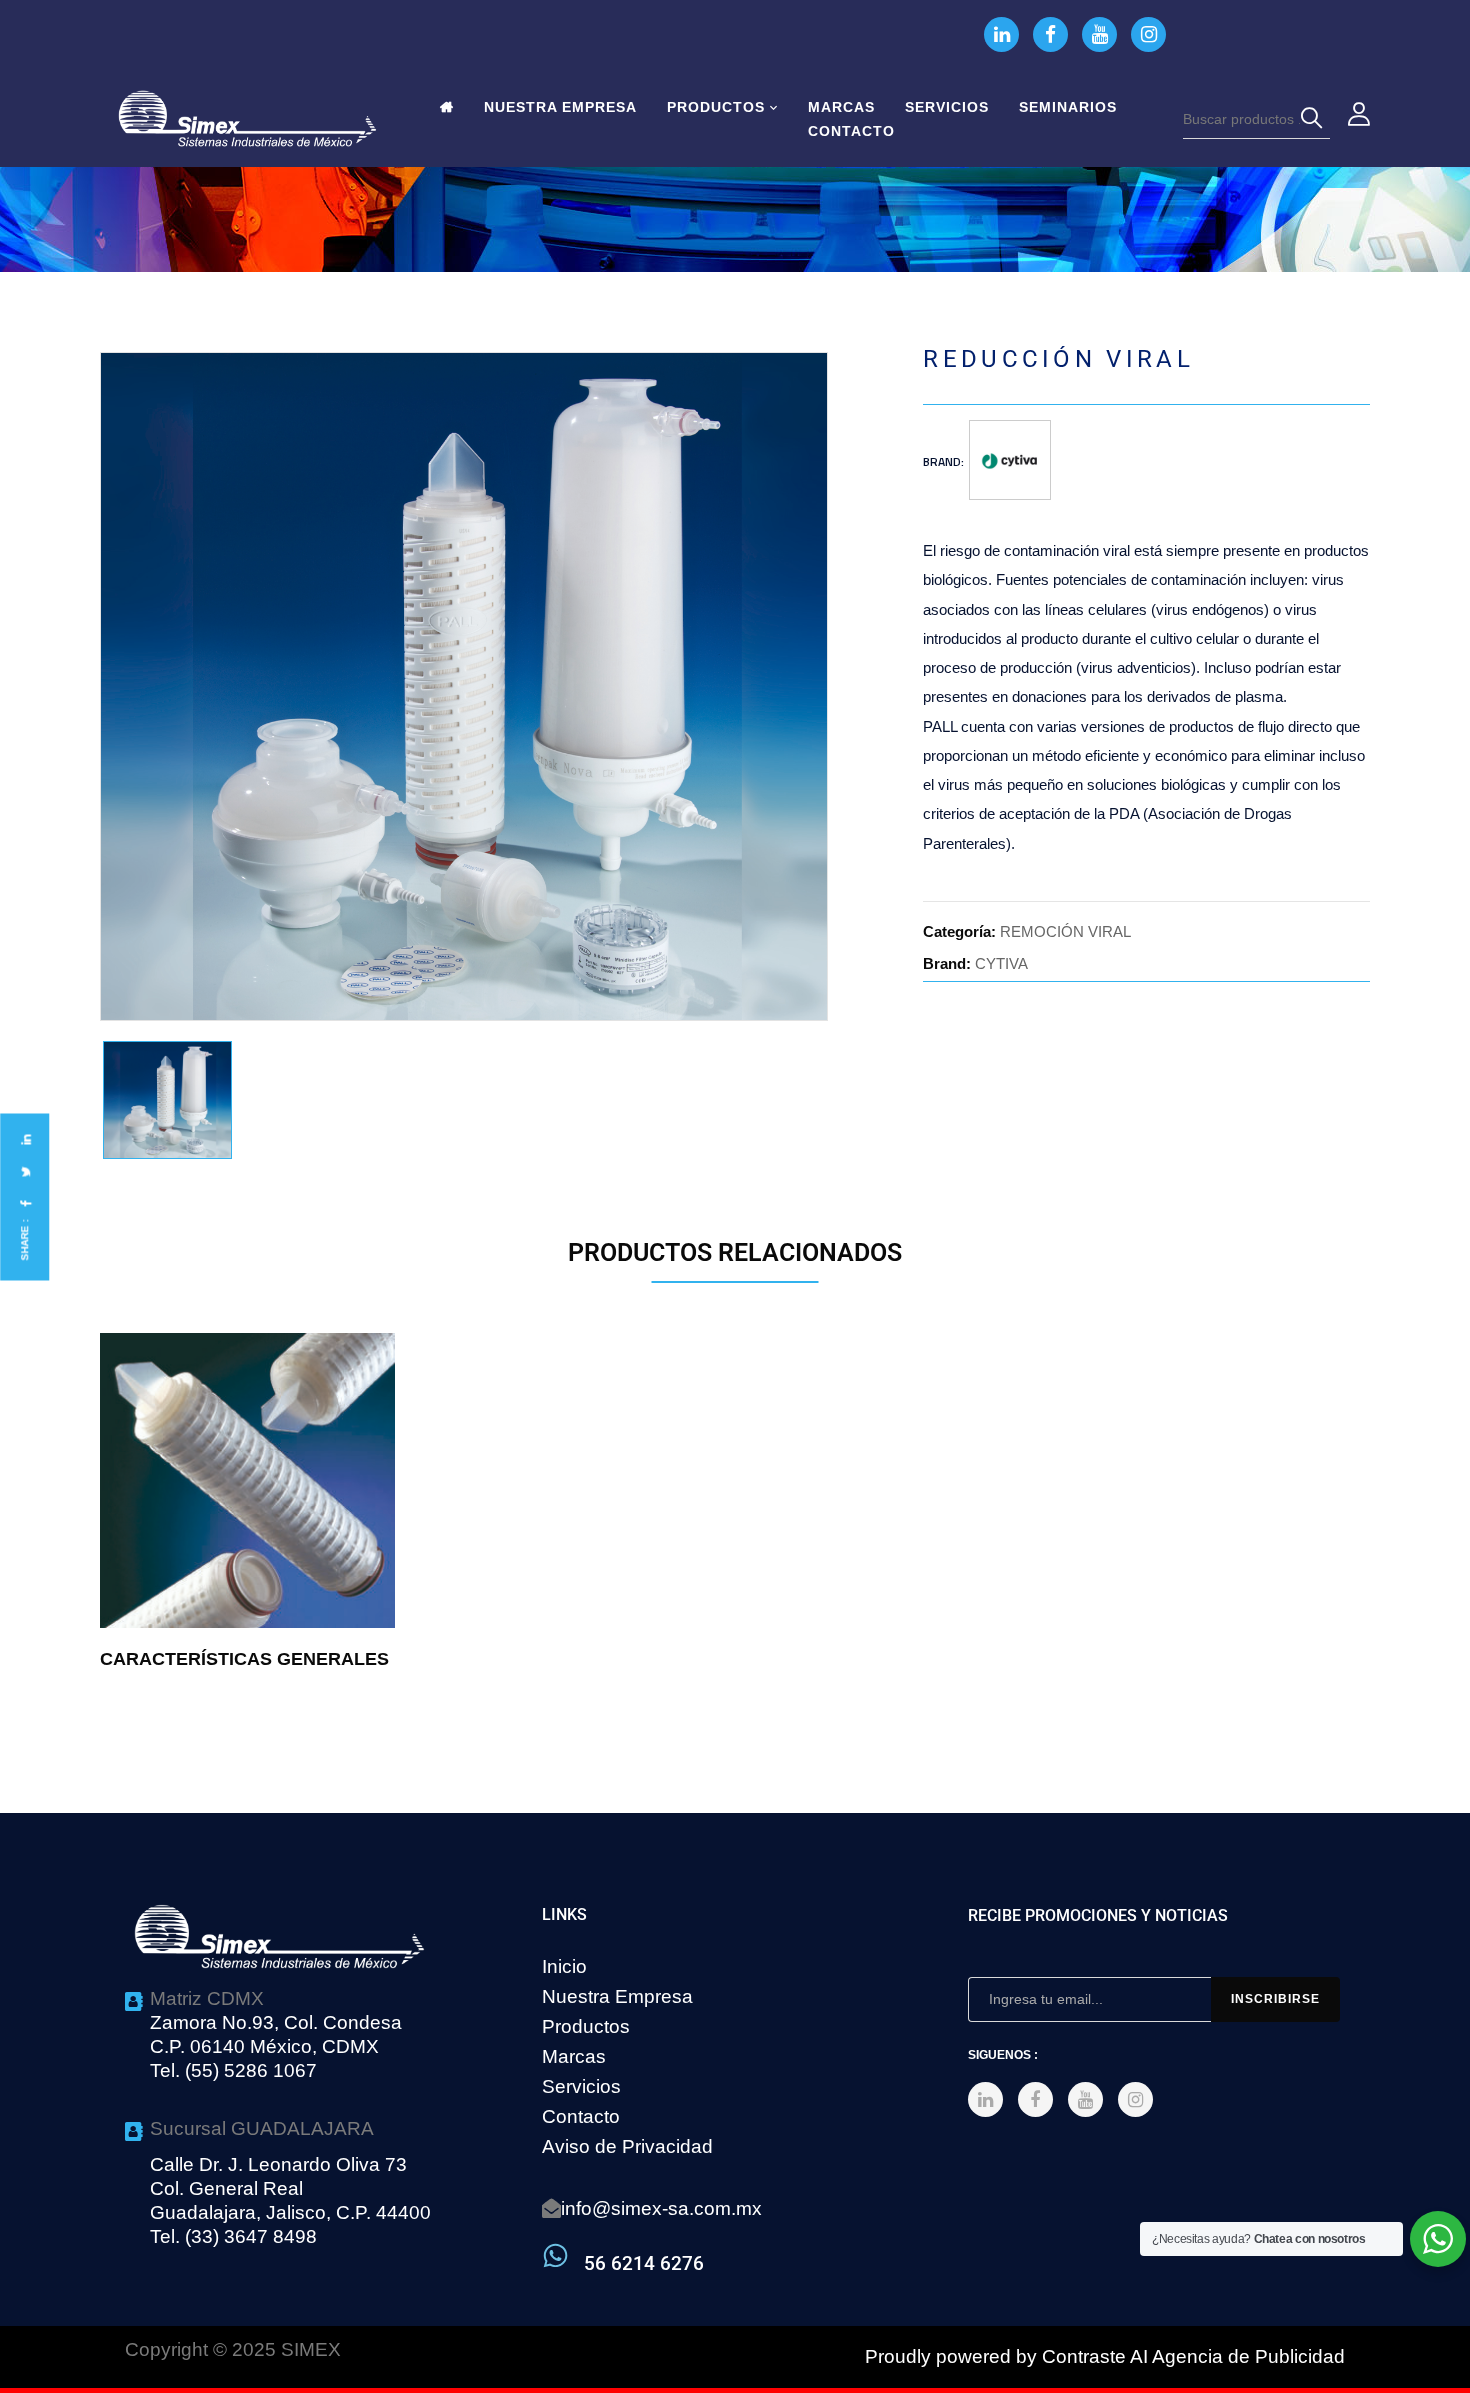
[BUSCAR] (1315, 119)
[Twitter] (25, 1171)
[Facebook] (25, 1203)
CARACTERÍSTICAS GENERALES (244, 1659)
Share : (24, 1239)
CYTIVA (1001, 963)
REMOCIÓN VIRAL (1065, 931)
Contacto (581, 2116)
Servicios (581, 2086)
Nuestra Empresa (617, 1996)
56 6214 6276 (644, 2263)
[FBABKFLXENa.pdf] (167, 1100)
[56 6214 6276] (555, 2255)
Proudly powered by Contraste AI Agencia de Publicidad (1105, 2356)
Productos (586, 2026)
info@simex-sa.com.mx (661, 2208)
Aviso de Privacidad (627, 2146)
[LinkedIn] (25, 1139)
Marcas (574, 2056)
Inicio (564, 1966)
